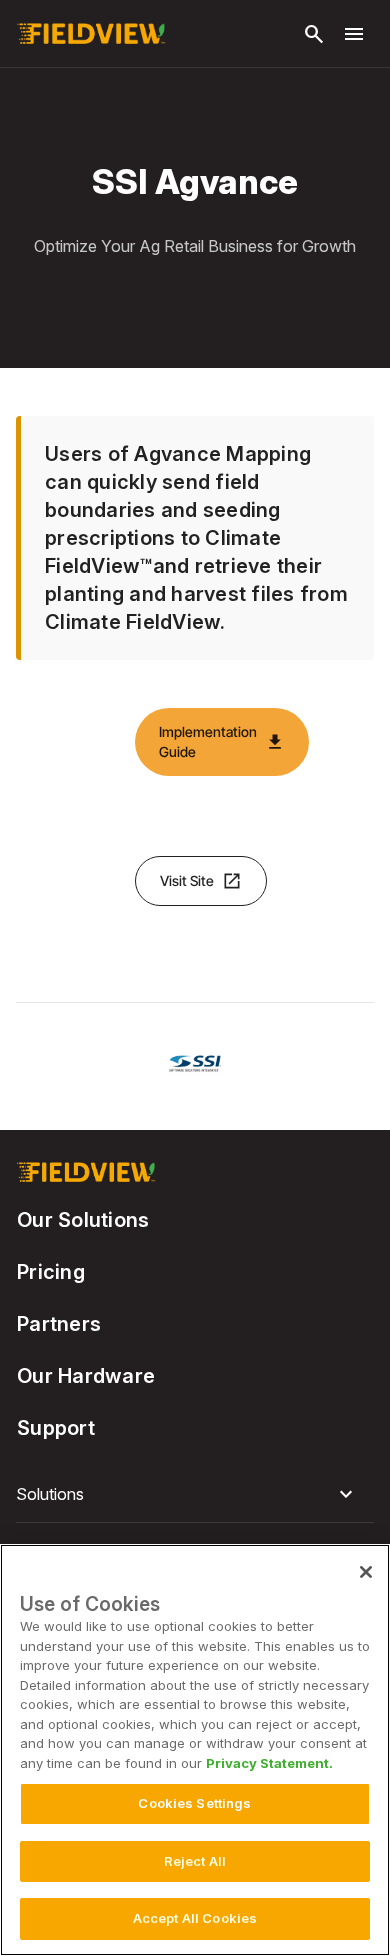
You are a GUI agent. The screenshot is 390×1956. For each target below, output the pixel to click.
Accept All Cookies (195, 1918)
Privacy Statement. (269, 1763)
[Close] (366, 1572)
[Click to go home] (91, 34)
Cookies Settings (194, 1803)
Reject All (195, 1861)
